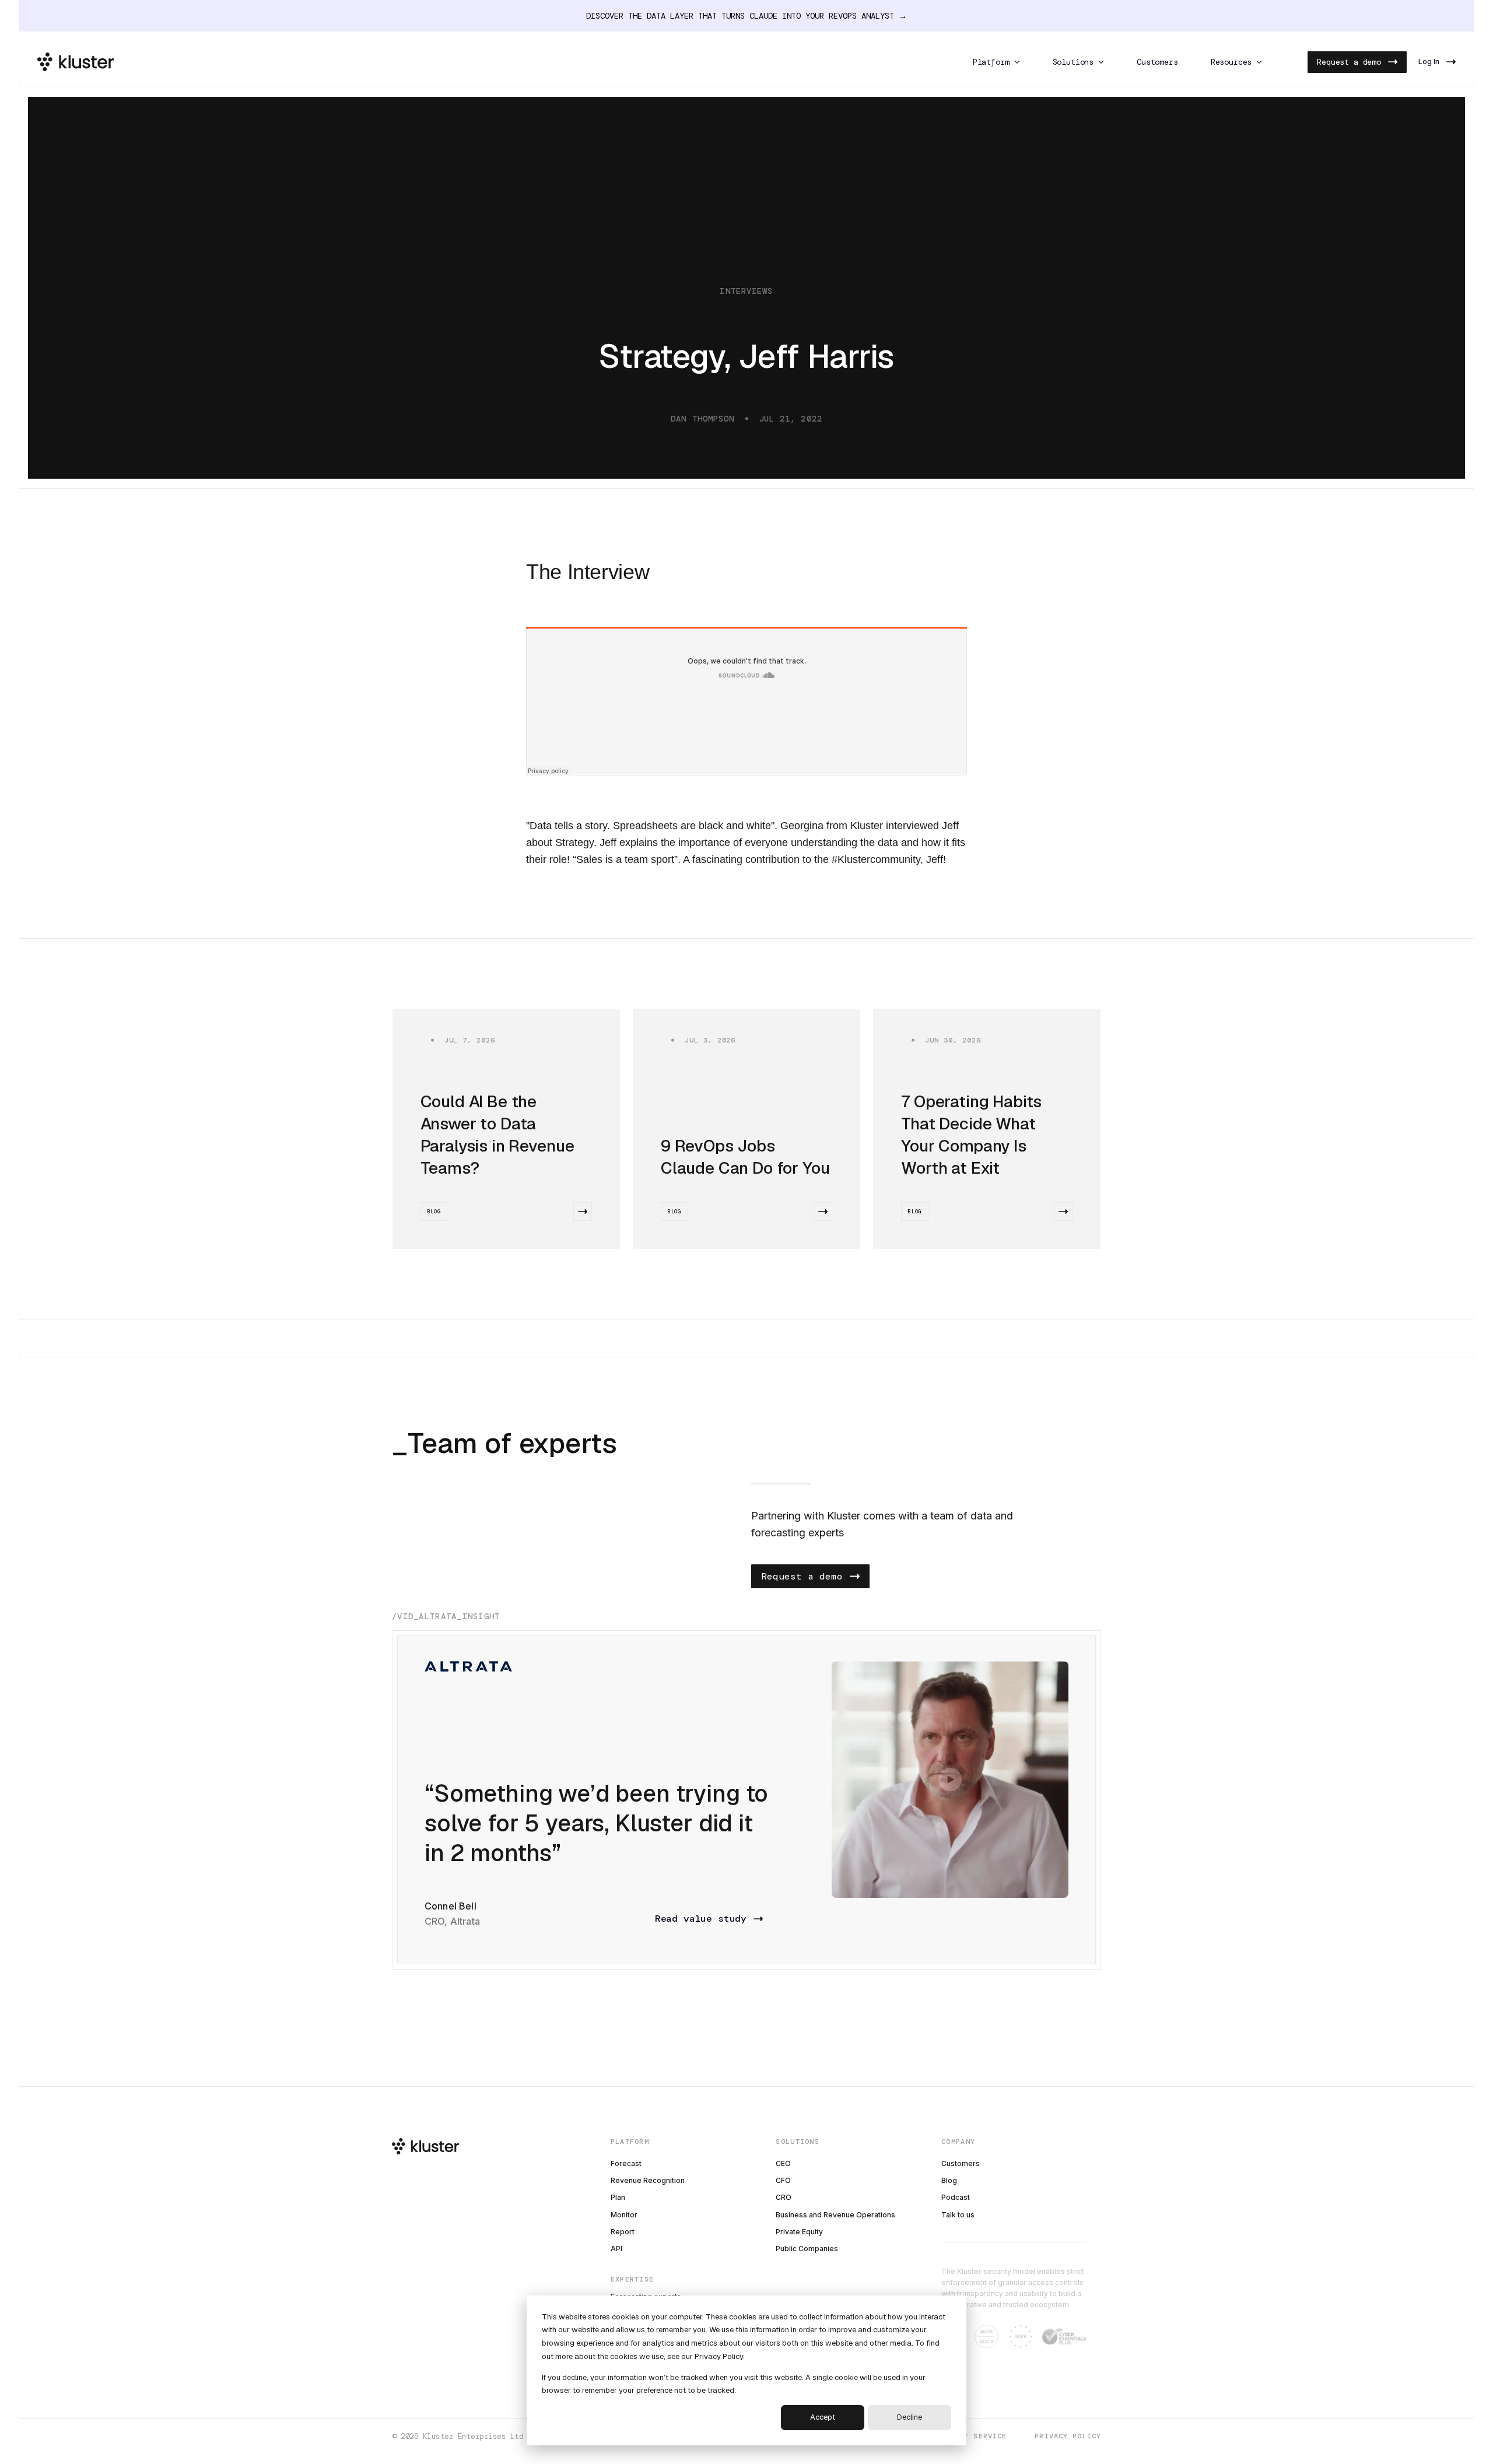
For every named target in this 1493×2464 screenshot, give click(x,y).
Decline (910, 2417)
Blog (434, 1212)
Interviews (746, 291)
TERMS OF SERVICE (969, 2436)
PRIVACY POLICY (1068, 2436)
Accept (823, 2417)
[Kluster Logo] (76, 62)
